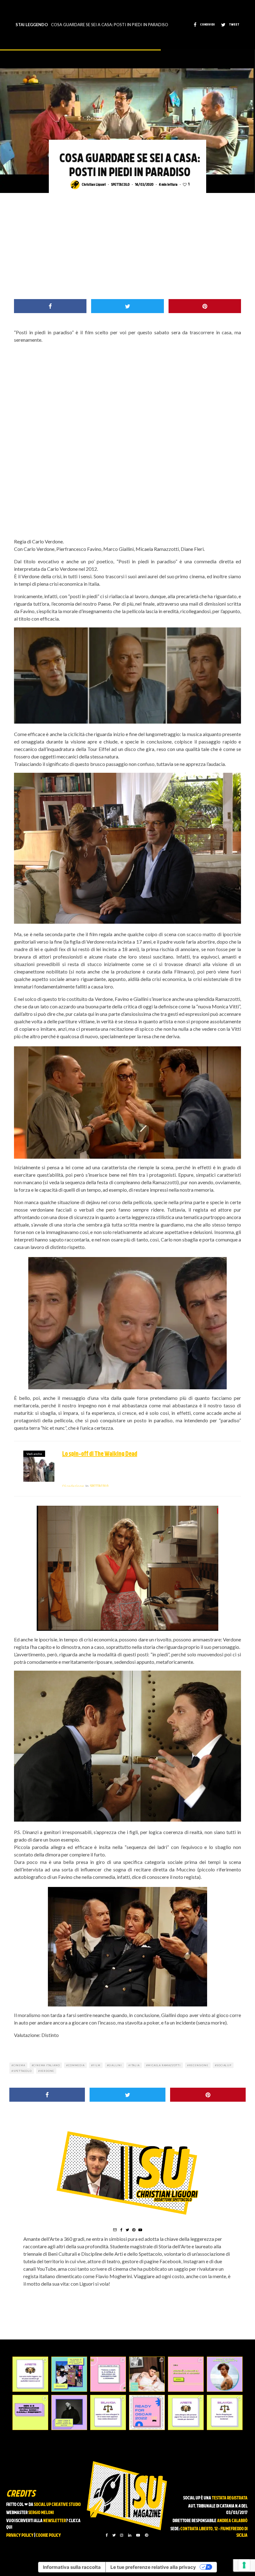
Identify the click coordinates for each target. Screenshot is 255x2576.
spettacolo (23, 2071)
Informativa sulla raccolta (72, 2567)
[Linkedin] (130, 2535)
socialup (224, 2065)
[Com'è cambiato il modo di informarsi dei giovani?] (30, 2412)
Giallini (115, 2065)
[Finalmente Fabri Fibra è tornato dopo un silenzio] (69, 2412)
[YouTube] (138, 2535)
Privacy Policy (20, 2536)
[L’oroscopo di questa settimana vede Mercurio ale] (225, 2412)
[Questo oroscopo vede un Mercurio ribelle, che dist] (30, 2374)
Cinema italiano (46, 2065)
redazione (73, 1486)
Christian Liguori (94, 185)
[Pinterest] (146, 2535)
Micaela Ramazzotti (164, 2065)
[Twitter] (114, 2535)
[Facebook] (107, 2535)
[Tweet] (127, 306)
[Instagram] (122, 2535)
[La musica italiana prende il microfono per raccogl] (108, 2374)
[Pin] (205, 306)
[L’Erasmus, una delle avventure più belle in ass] (186, 2374)
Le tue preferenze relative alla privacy (153, 2567)
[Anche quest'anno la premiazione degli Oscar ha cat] (147, 2412)
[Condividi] (50, 306)
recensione (199, 2065)
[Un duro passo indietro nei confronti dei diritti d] (69, 2374)
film (96, 2065)
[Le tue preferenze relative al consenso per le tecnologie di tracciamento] (244, 2565)
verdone (47, 2071)
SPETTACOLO (120, 185)
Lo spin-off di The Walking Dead (100, 1454)
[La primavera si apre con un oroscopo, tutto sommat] (108, 2412)
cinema (19, 2065)
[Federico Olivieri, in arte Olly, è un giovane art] (147, 2374)
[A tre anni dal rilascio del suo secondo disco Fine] (225, 2374)
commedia (76, 2065)
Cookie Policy (48, 2536)
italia (135, 2065)
